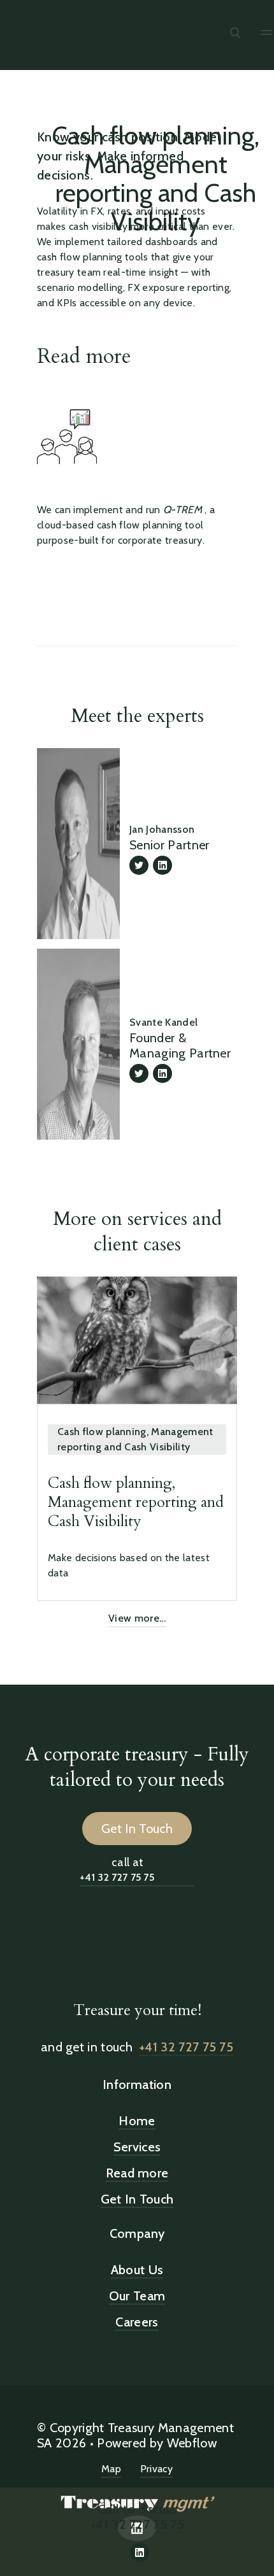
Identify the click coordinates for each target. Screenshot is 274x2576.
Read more (84, 357)
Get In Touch (137, 1829)
